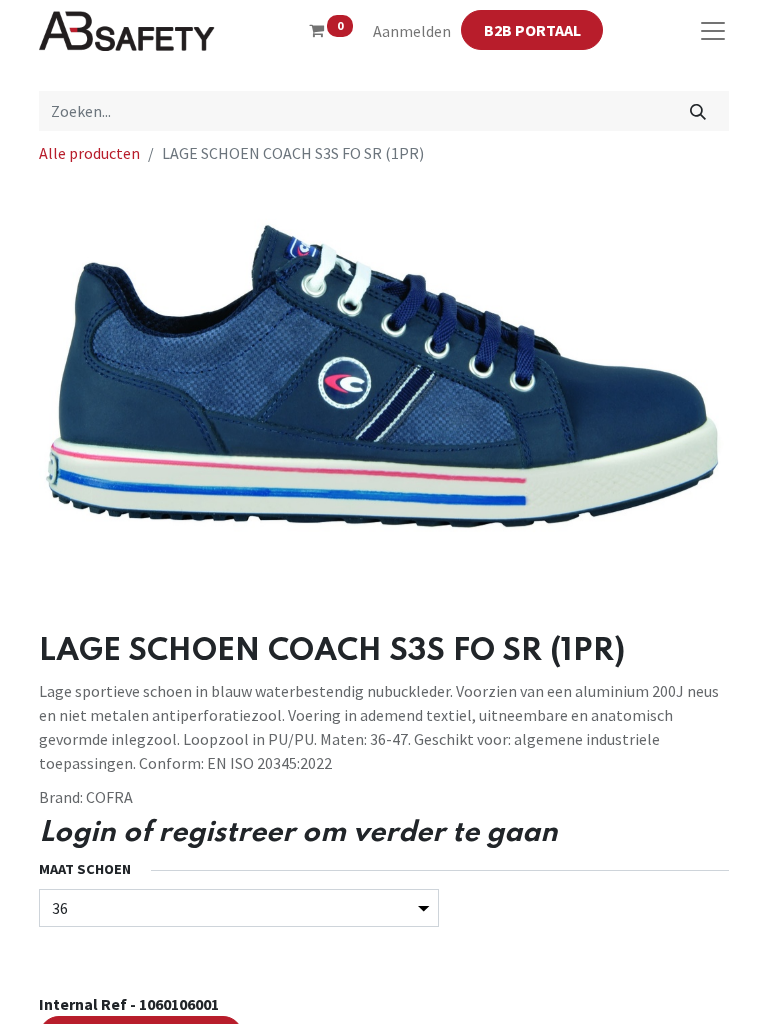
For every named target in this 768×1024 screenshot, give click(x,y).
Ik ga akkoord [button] (680, 992)
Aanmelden (412, 31)
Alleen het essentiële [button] (564, 992)
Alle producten (89, 153)
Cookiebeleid (662, 931)
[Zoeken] (698, 111)
